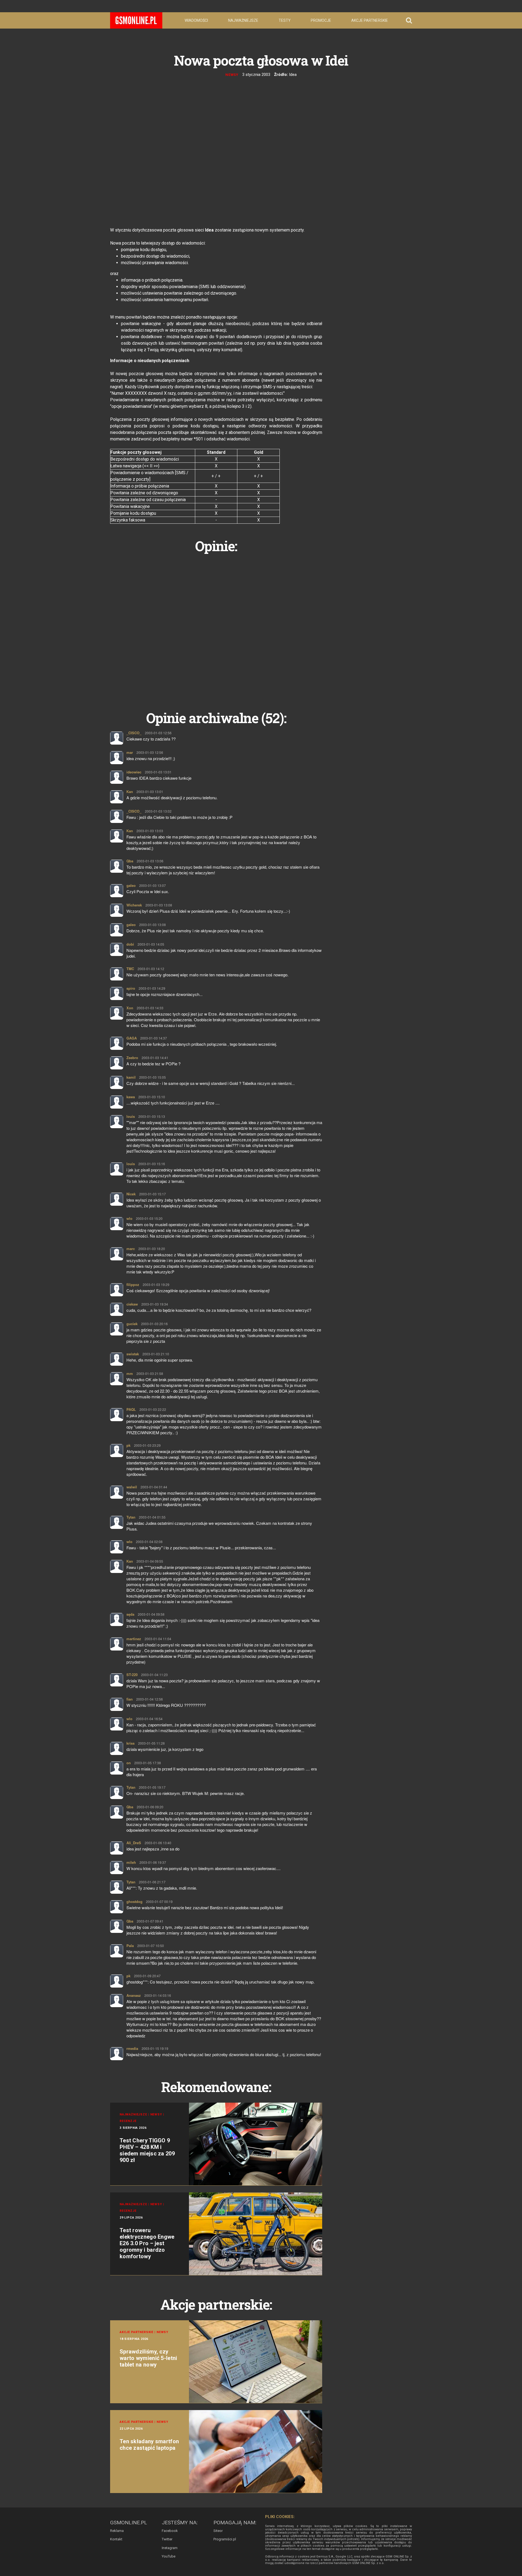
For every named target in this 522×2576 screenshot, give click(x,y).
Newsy (232, 75)
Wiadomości (196, 20)
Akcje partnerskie (370, 20)
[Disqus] (216, 626)
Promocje (321, 20)
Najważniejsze (243, 20)
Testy (285, 20)
